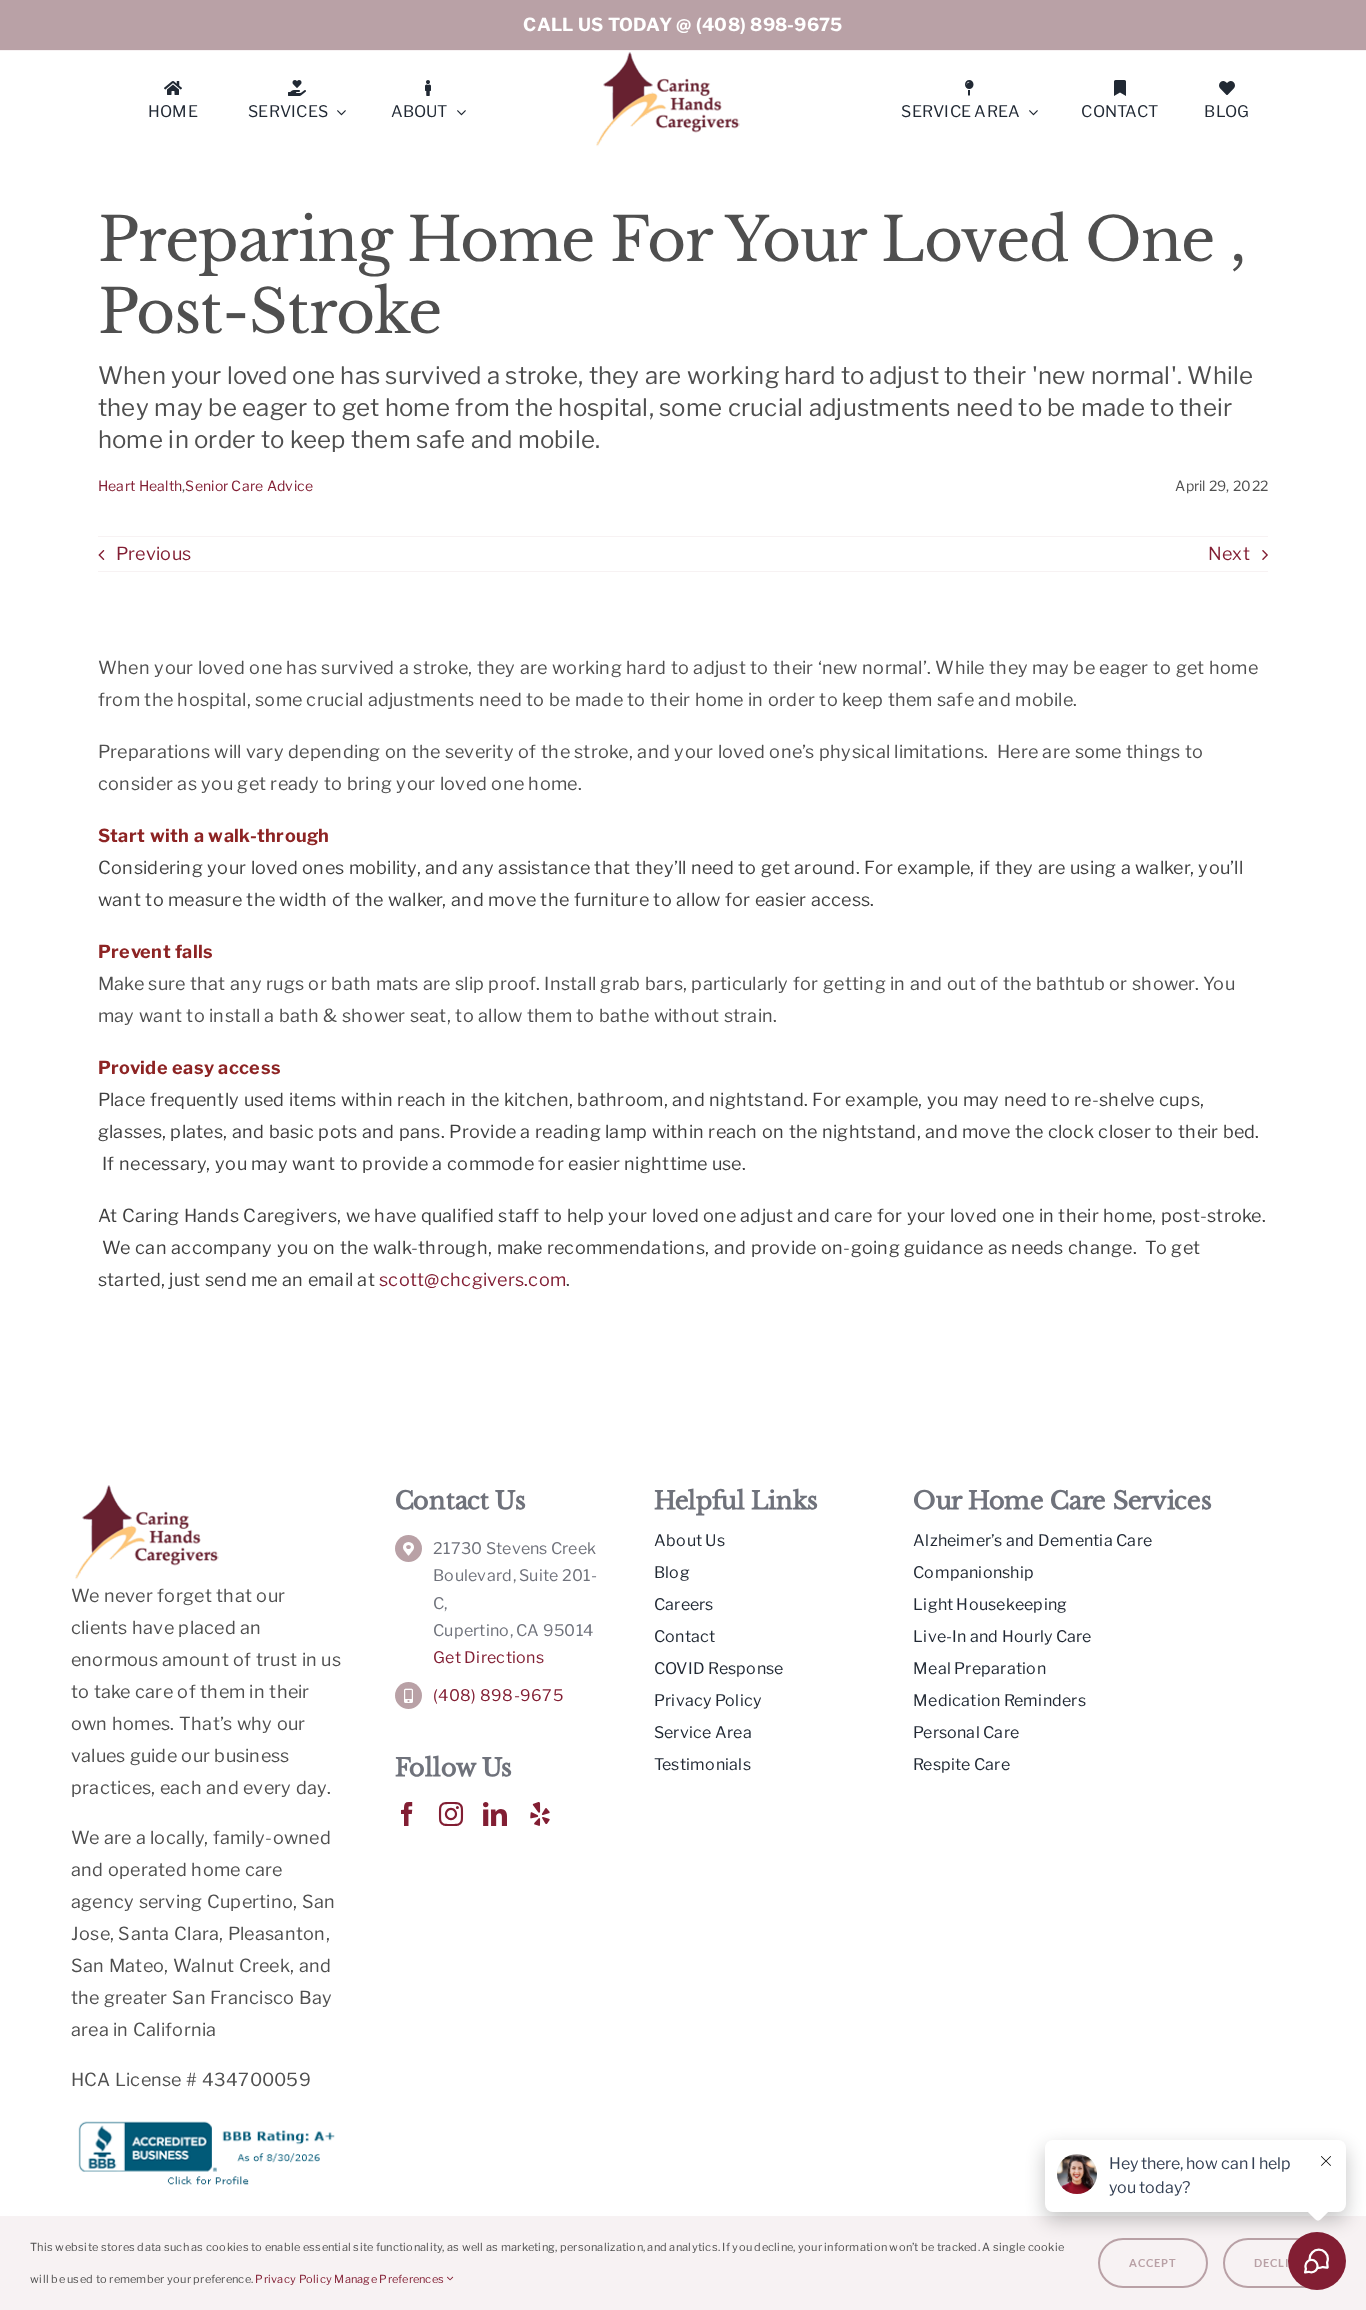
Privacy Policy (293, 2279)
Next (1229, 553)
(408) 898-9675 (769, 24)
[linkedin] (495, 1814)
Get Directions (488, 1657)
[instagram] (451, 1814)
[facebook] (407, 1814)
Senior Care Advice (249, 485)
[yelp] (540, 1814)
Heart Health (140, 485)
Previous (153, 553)
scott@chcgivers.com (472, 1279)
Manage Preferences (390, 2279)
